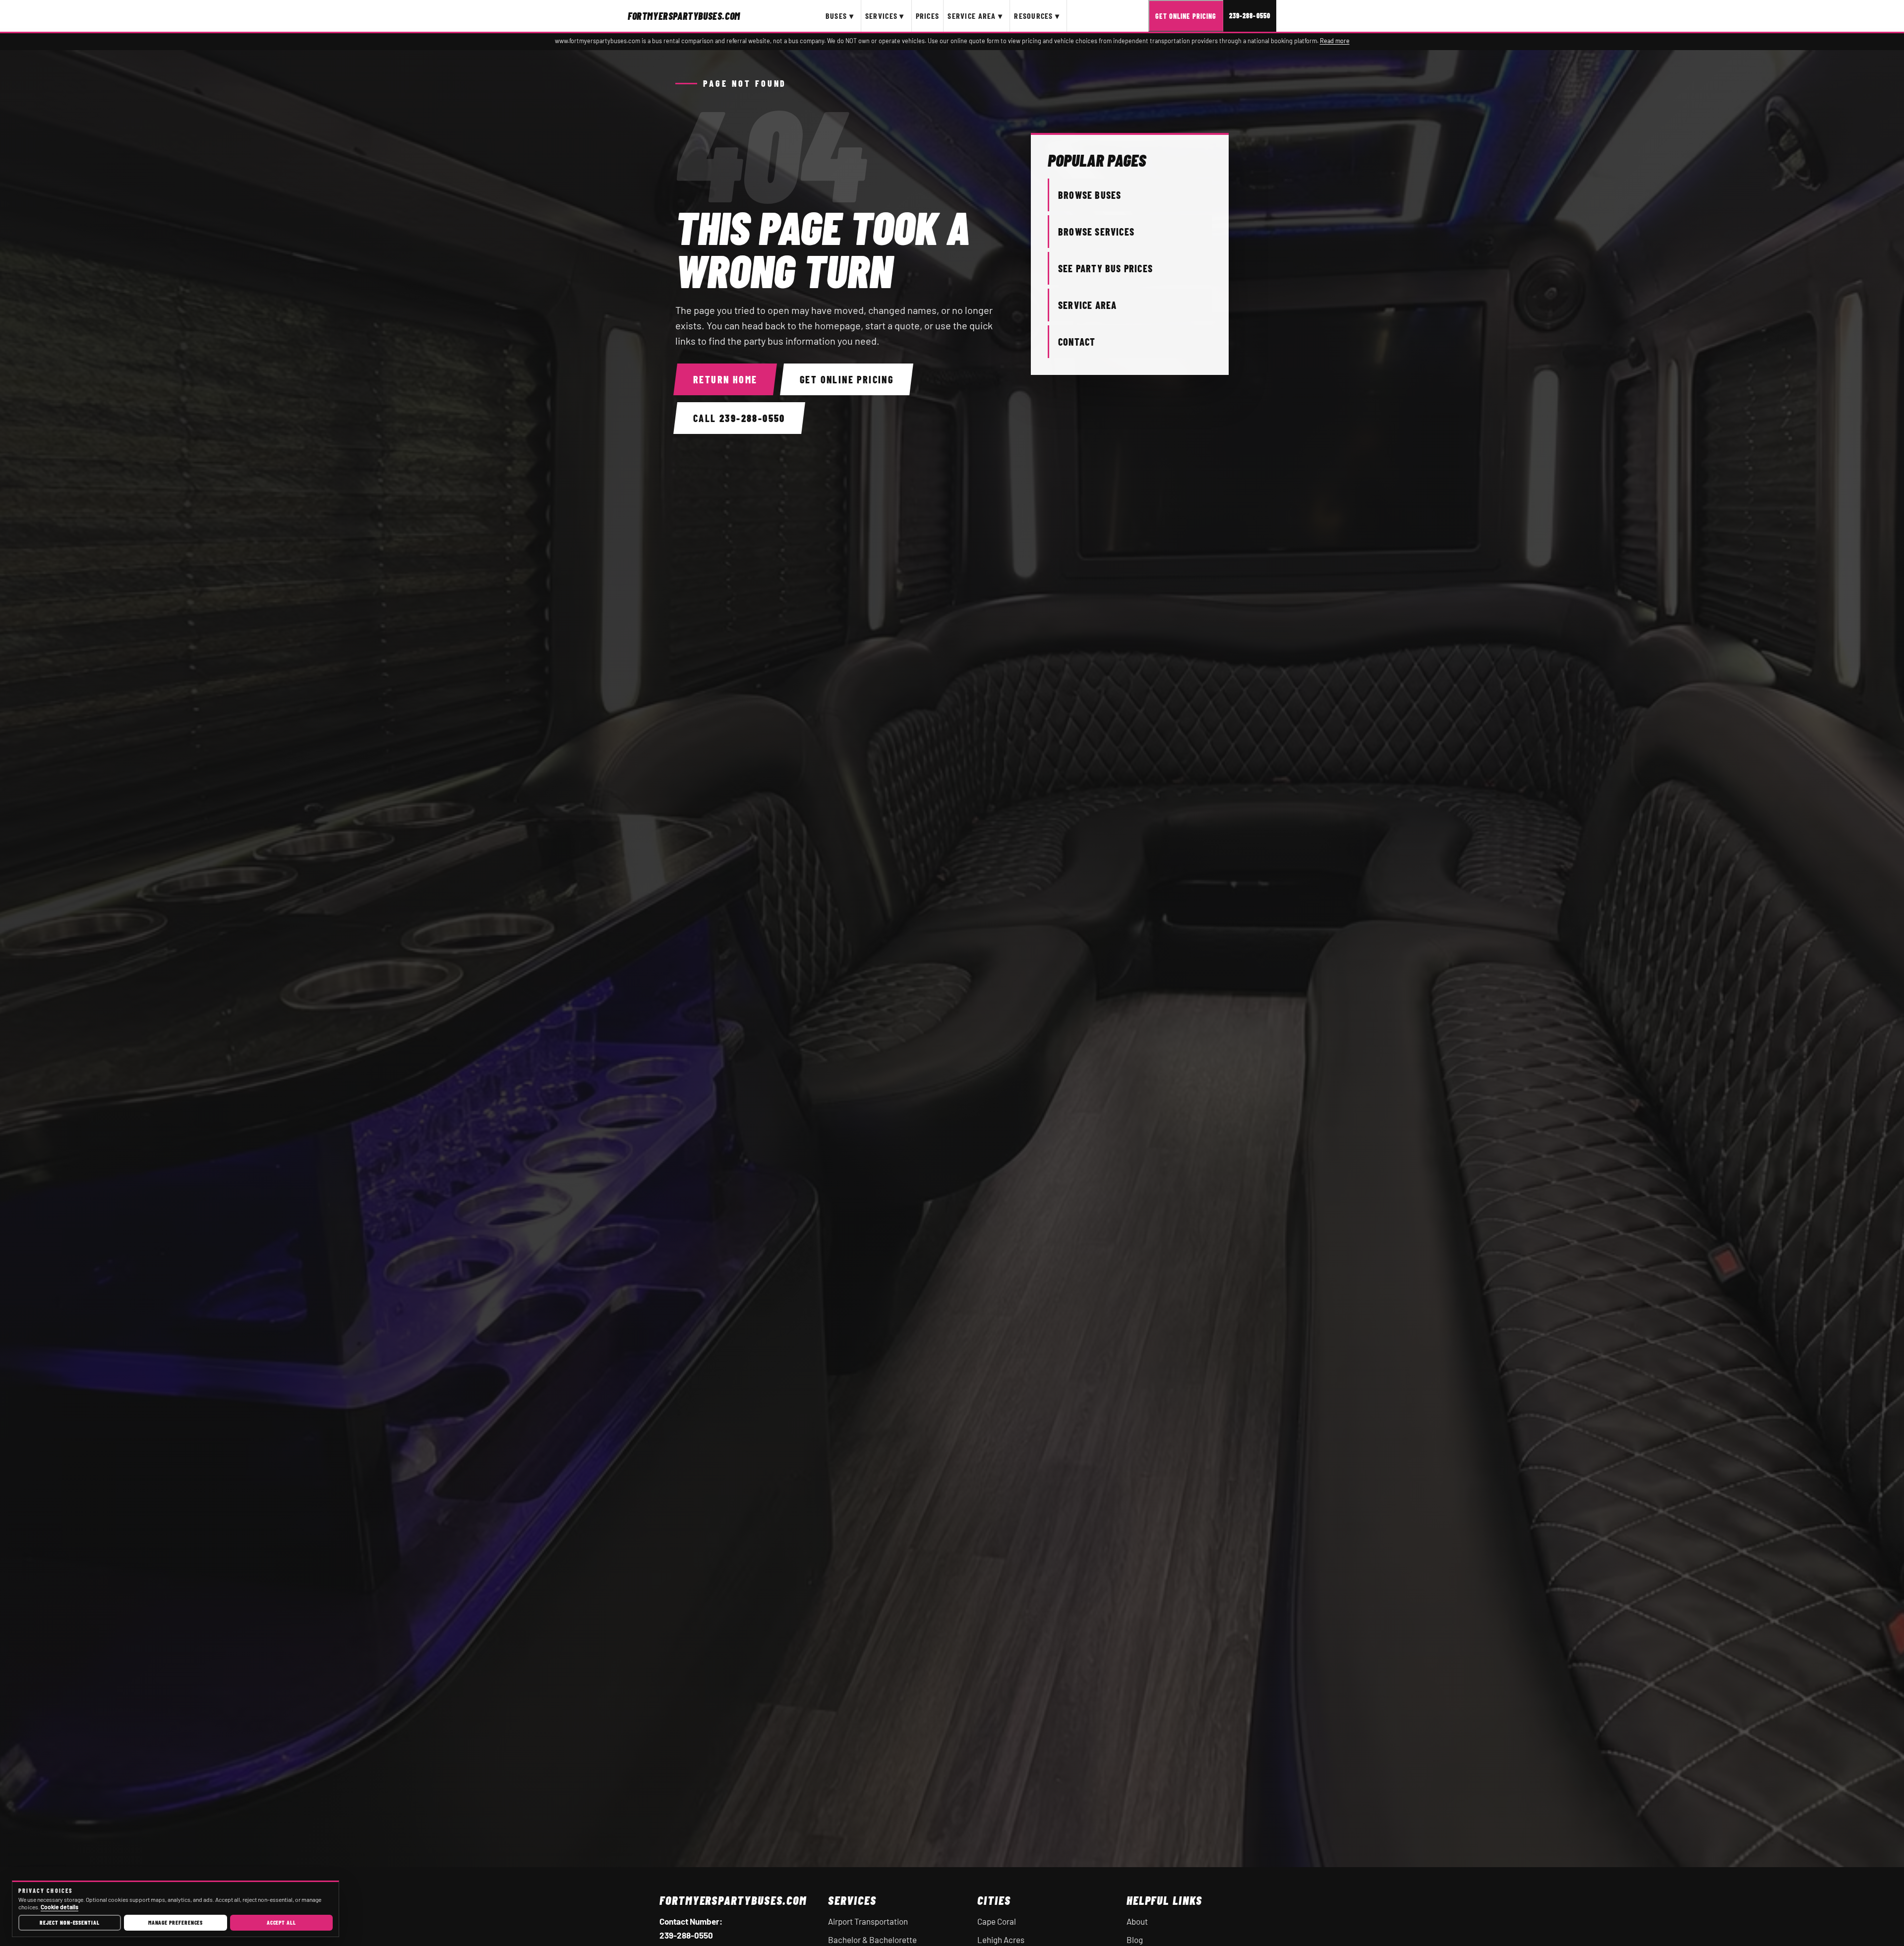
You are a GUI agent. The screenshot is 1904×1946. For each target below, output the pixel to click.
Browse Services (1096, 232)
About (1137, 1921)
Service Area (1087, 305)
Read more (1335, 41)
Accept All (281, 1922)
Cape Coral (997, 1921)
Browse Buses (1090, 195)
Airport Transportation (868, 1921)
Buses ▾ (840, 16)
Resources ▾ (1037, 16)
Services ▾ (885, 16)
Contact (1077, 342)
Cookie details (59, 1907)
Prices (928, 16)
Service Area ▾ (975, 16)
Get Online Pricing (1186, 16)
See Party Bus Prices (1105, 268)
